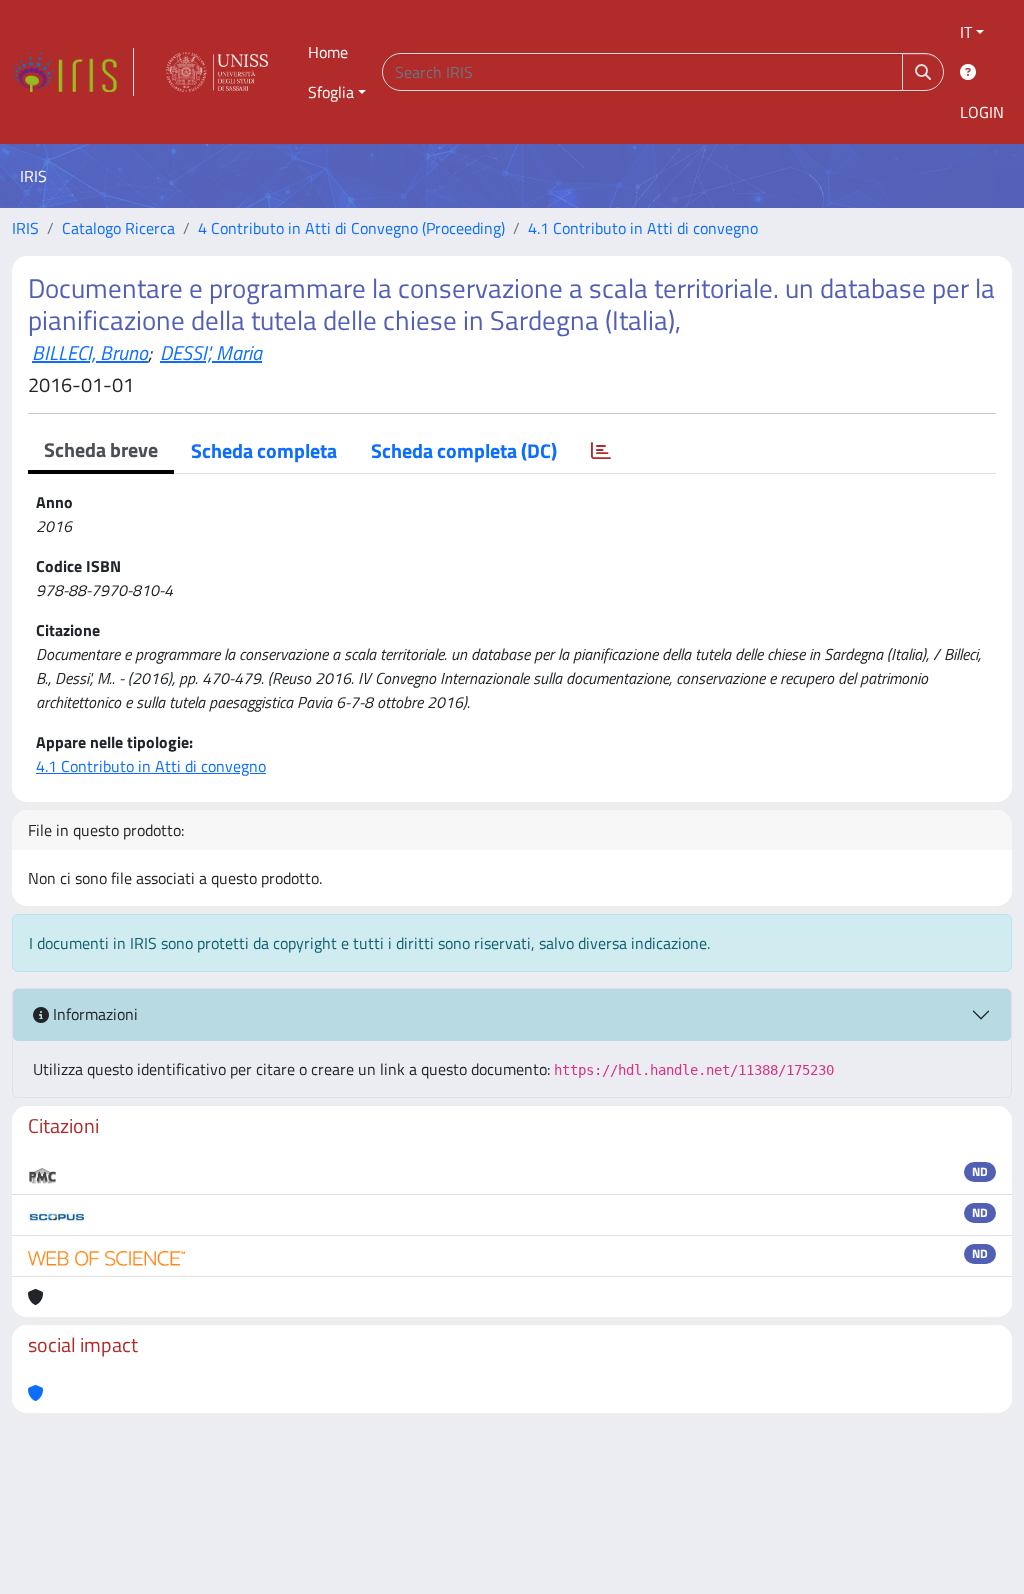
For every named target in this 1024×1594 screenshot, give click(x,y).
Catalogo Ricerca (118, 228)
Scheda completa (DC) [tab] (464, 450)
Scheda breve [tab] (101, 449)
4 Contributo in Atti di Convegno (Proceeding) (351, 228)
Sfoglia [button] (331, 92)
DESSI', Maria (211, 352)
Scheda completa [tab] (264, 450)
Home (328, 52)
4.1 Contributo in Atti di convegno (643, 228)
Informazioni (93, 1014)
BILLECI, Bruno (90, 352)
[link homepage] (73, 72)
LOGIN (982, 112)
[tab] (601, 451)
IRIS (25, 228)
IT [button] (966, 32)
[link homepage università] (217, 72)
